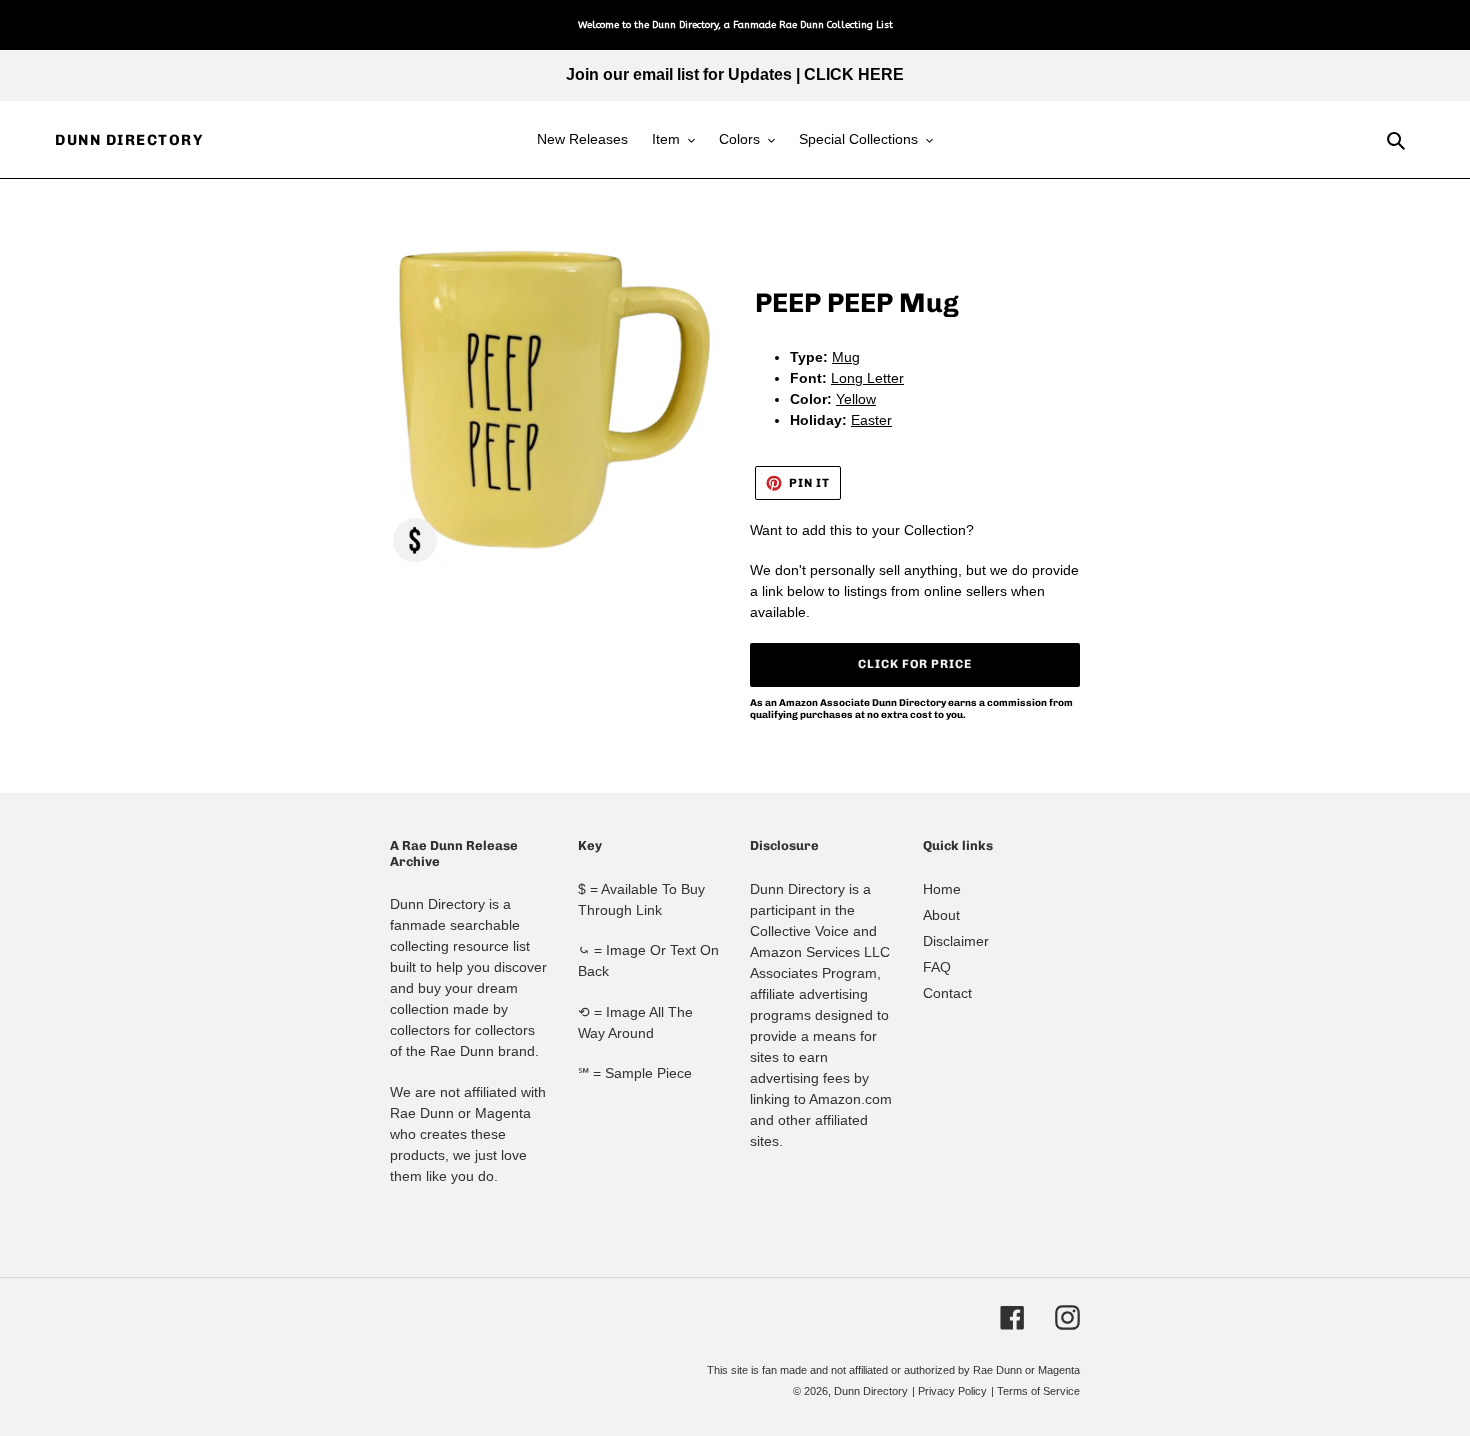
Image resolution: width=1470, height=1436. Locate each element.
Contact (947, 993)
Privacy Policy (952, 1391)
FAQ (937, 967)
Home (942, 889)
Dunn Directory (129, 140)
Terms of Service (1038, 1391)
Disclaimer (956, 941)
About (941, 915)
